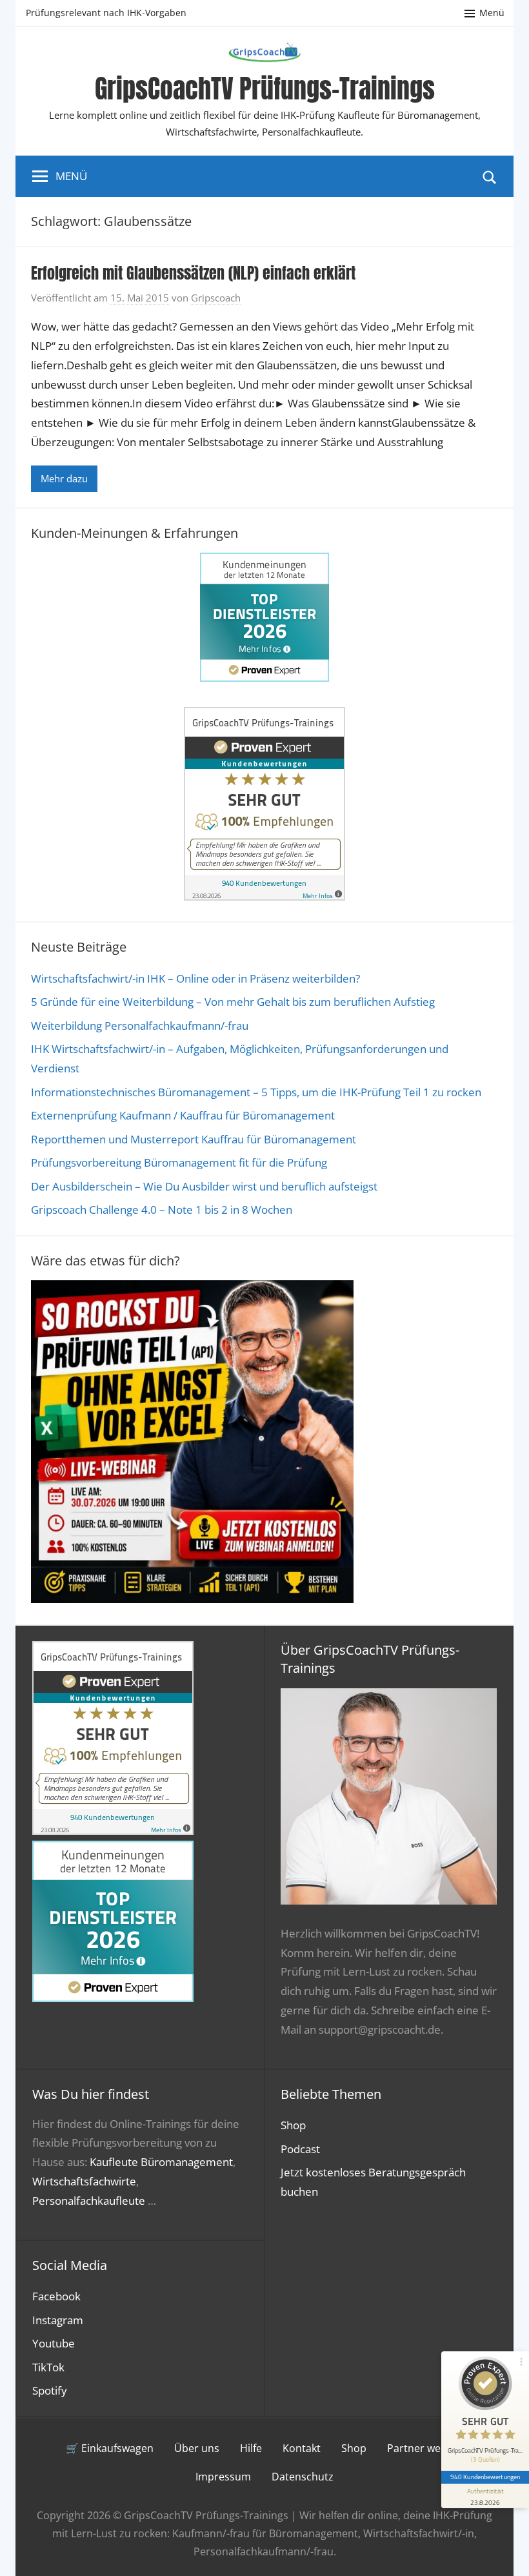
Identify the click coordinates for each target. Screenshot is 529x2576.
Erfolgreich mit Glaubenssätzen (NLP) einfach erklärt (193, 273)
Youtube (54, 2343)
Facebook (56, 2296)
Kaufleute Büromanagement (161, 2162)
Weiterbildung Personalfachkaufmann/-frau (140, 1026)
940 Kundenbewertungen (485, 2477)
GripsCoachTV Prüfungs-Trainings (265, 88)
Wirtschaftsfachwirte (84, 2181)
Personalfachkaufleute (89, 2201)
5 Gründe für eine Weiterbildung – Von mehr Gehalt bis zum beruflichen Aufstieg (233, 1002)
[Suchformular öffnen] (490, 176)
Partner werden (425, 2448)
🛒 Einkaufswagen (110, 2448)
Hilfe (251, 2448)
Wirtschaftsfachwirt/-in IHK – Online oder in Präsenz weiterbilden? (195, 978)
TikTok (48, 2367)
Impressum (223, 2477)
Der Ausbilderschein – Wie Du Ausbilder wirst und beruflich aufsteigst (204, 1186)
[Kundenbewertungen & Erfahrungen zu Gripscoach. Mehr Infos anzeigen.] (264, 896)
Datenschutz (303, 2477)
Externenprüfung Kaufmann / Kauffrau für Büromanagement (183, 1115)
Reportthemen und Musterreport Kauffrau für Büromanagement (194, 1139)
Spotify (50, 2390)
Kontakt (302, 2448)
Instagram (58, 2320)
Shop (293, 2125)
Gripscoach (216, 298)
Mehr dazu (64, 478)
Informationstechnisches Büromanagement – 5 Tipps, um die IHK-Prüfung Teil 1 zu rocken (256, 1092)
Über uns (197, 2448)
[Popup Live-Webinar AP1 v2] (192, 1599)
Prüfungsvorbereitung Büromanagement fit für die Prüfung (179, 1162)
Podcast (300, 2149)
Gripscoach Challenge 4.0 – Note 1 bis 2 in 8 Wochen (162, 1210)
